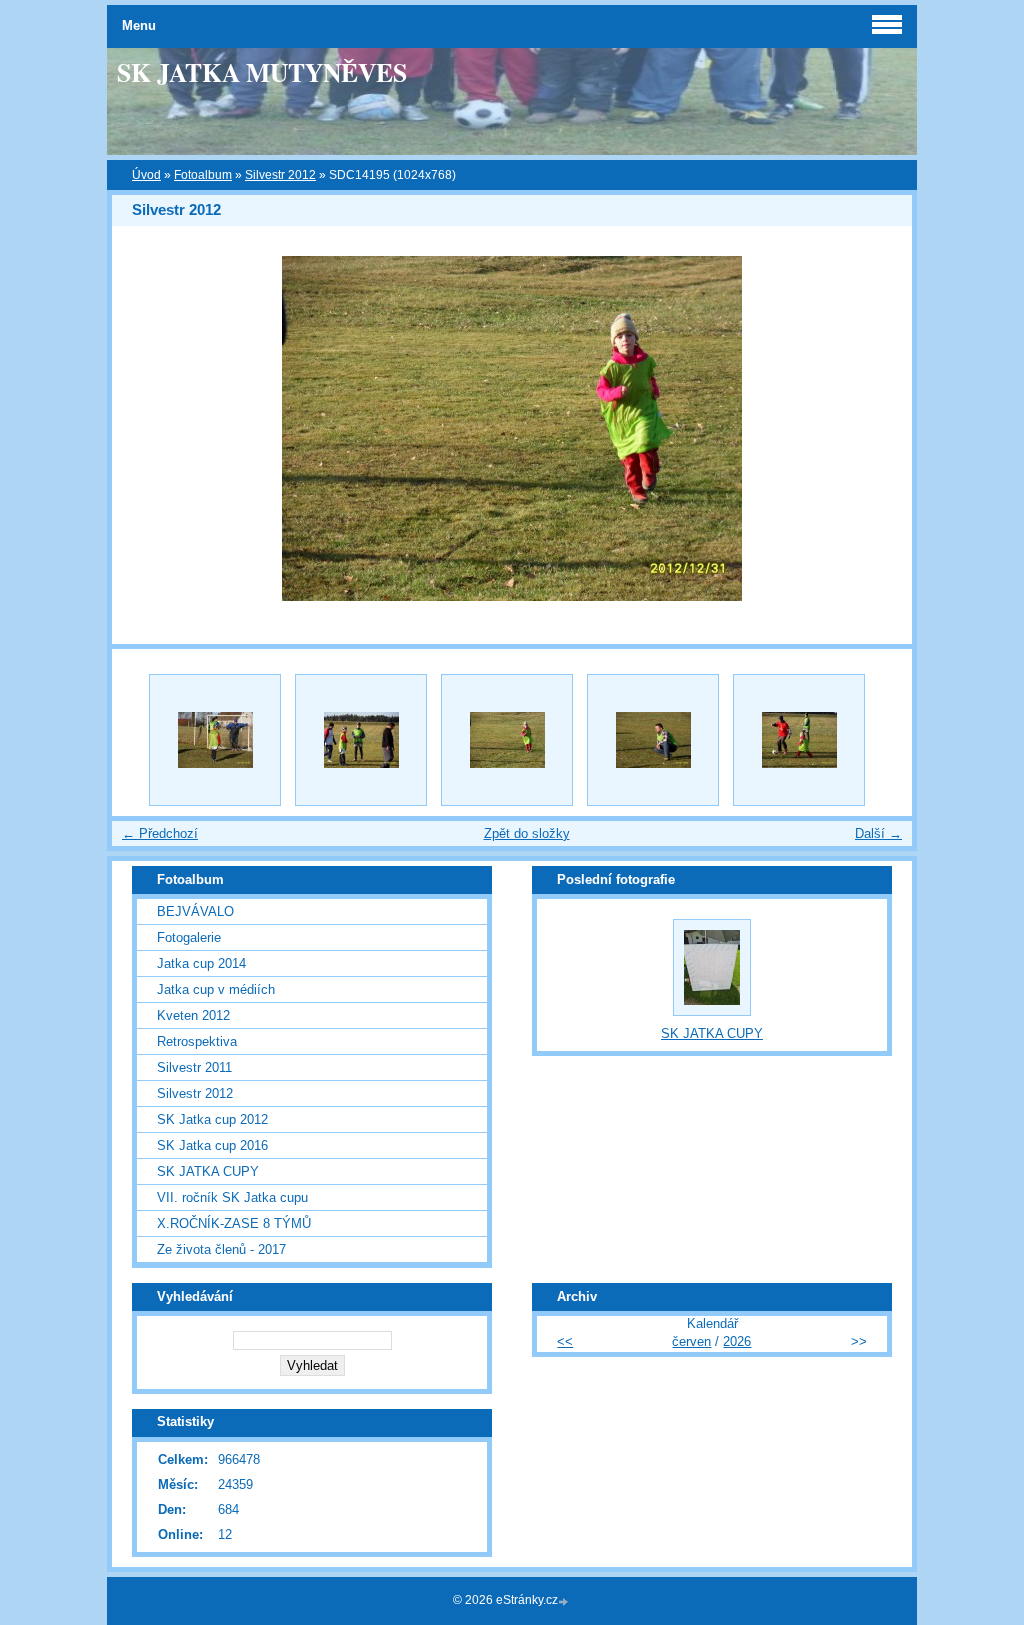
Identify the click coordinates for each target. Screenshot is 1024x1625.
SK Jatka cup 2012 (212, 1119)
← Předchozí (160, 833)
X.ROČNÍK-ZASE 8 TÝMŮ (234, 1223)
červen (691, 1341)
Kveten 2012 (193, 1015)
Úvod (146, 175)
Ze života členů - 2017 (221, 1249)
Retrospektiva (197, 1041)
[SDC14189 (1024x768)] (361, 740)
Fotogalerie (189, 937)
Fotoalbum (203, 175)
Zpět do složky (527, 833)
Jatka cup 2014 (201, 963)
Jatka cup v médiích (216, 989)
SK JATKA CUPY (208, 1171)
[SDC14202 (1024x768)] (653, 740)
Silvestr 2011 (194, 1067)
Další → (878, 833)
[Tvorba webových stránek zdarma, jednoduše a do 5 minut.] (565, 1601)
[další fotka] (879, 428)
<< (565, 1341)
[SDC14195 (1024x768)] (507, 740)
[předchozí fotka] (144, 428)
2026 (737, 1341)
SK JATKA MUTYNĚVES (262, 72)
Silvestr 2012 (280, 175)
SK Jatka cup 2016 (212, 1145)
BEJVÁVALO (195, 911)
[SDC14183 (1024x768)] (215, 740)
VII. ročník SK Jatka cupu (232, 1197)
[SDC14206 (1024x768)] (799, 740)
